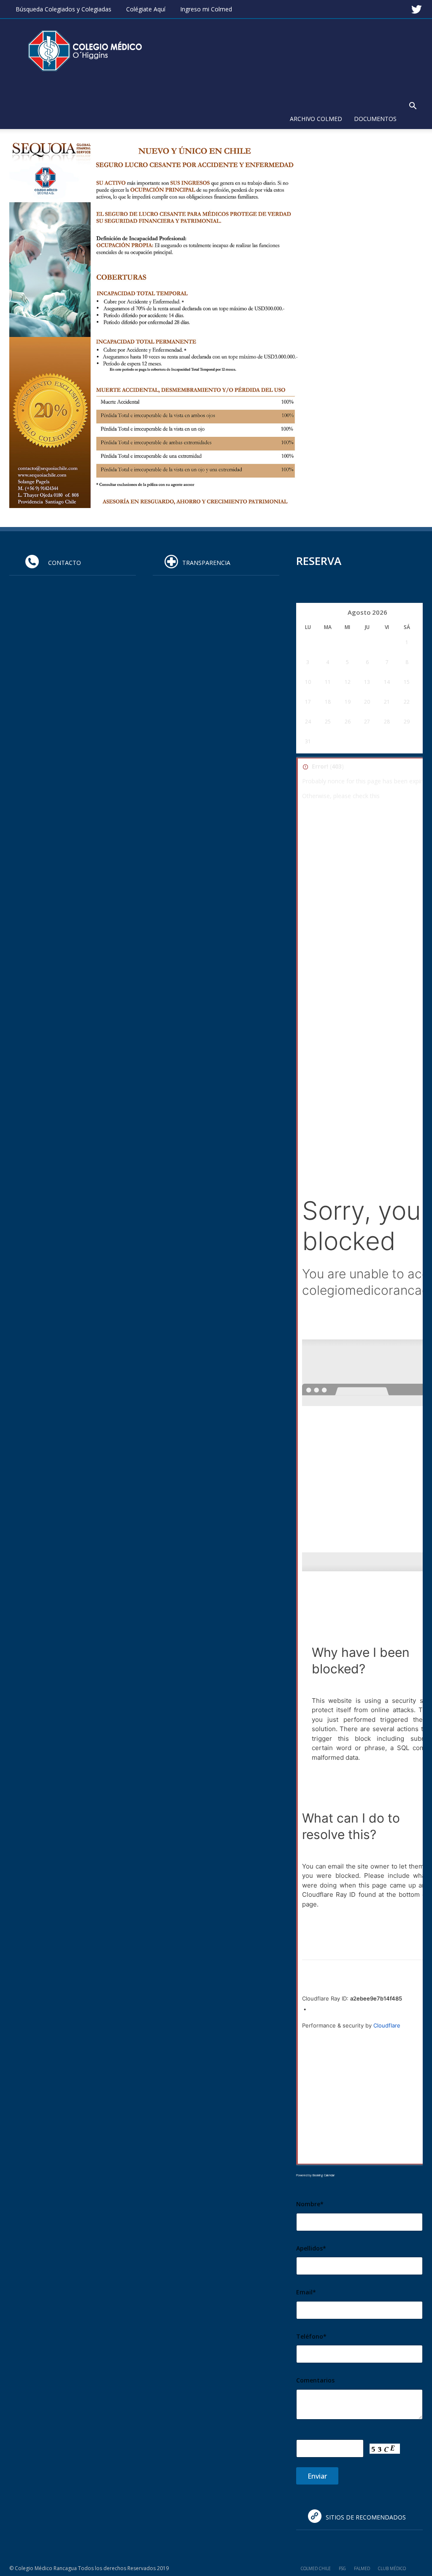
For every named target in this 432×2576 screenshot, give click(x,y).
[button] (413, 107)
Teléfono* (311, 2336)
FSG (342, 2568)
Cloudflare (387, 2025)
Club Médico (392, 2568)
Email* (306, 2292)
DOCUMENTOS (375, 119)
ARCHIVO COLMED (316, 119)
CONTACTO (62, 563)
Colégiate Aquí (146, 9)
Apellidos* (311, 2248)
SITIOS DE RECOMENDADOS (366, 2517)
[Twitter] (416, 6)
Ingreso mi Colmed (206, 9)
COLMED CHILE (316, 2568)
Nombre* (310, 2204)
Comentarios (315, 2380)
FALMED (362, 2568)
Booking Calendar (324, 2175)
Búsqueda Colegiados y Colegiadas (63, 9)
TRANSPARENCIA (206, 563)
